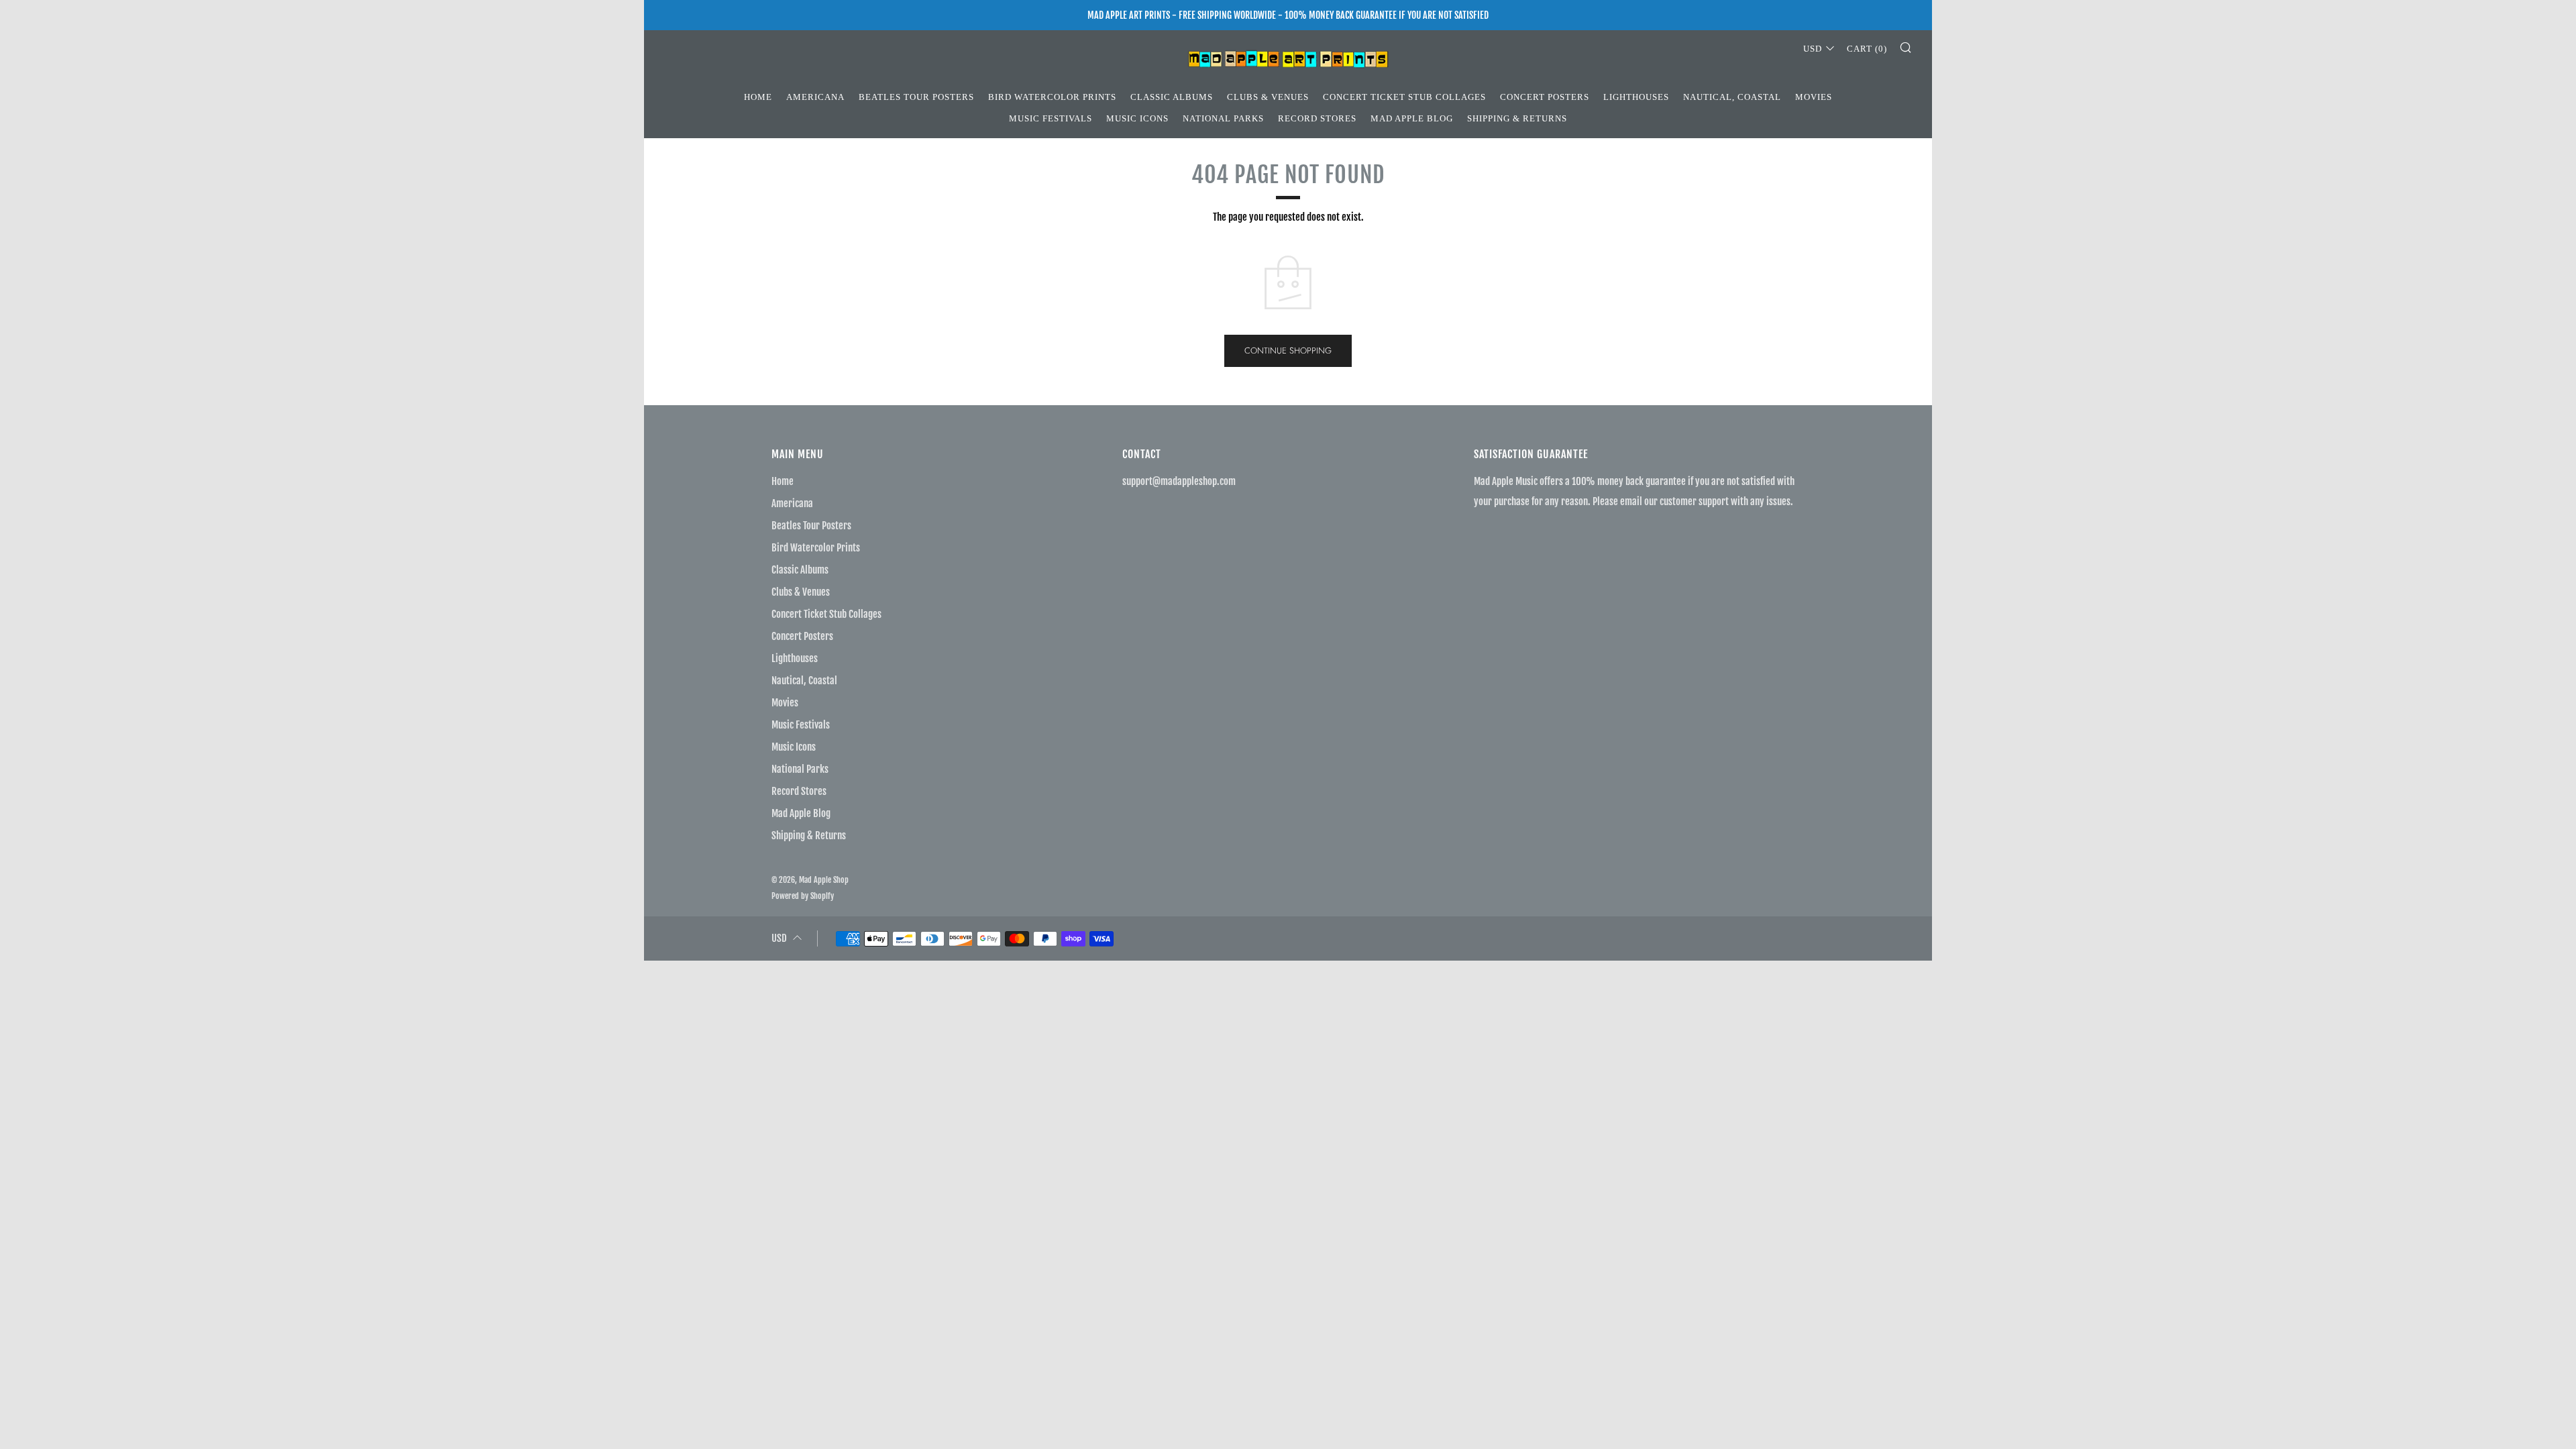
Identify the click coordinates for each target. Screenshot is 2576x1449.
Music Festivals (1051, 118)
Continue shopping (1288, 351)
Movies (1814, 97)
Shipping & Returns (1517, 118)
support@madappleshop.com (1179, 481)
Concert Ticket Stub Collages (1404, 97)
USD (1813, 49)
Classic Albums (1172, 97)
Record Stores (1317, 118)
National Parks (1223, 118)
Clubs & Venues (1268, 97)
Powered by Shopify (803, 896)
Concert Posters (1545, 97)
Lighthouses (1636, 97)
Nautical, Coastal (1732, 97)
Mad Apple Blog (1412, 118)
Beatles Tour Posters (916, 97)
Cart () (1867, 49)
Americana (815, 97)
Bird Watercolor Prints (1052, 97)
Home (758, 97)
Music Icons (1137, 118)
